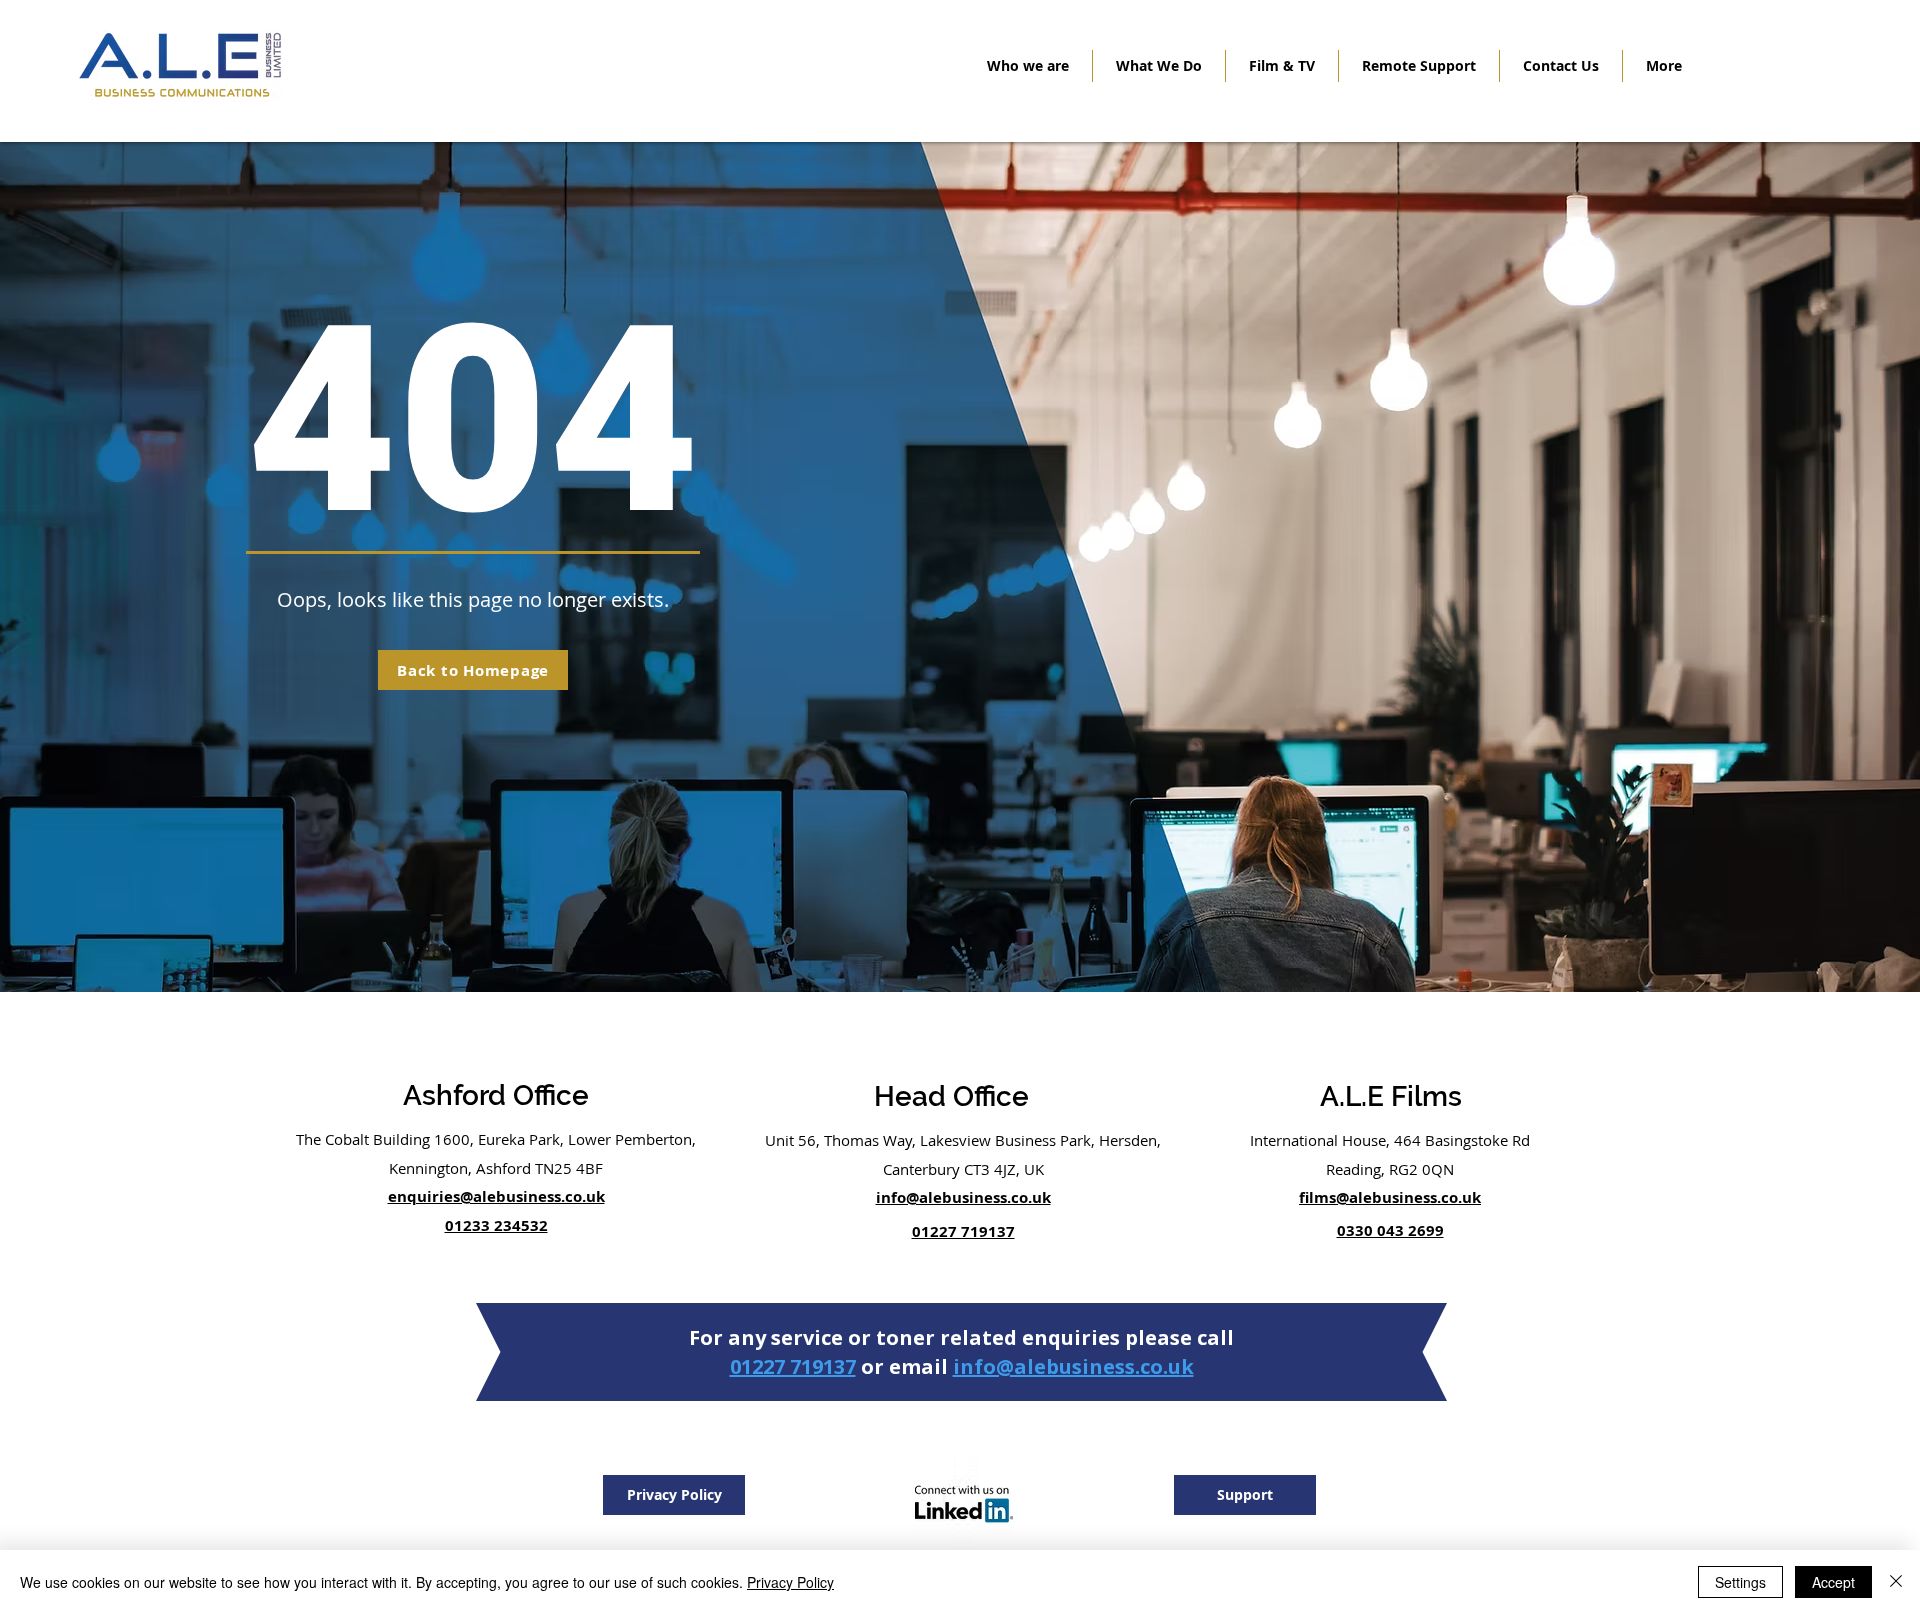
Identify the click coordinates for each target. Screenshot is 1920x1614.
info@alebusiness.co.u (1067, 1366)
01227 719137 (793, 1366)
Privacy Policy (790, 1582)
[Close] (1896, 1582)
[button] (1159, 66)
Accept (1833, 1582)
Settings (1740, 1582)
